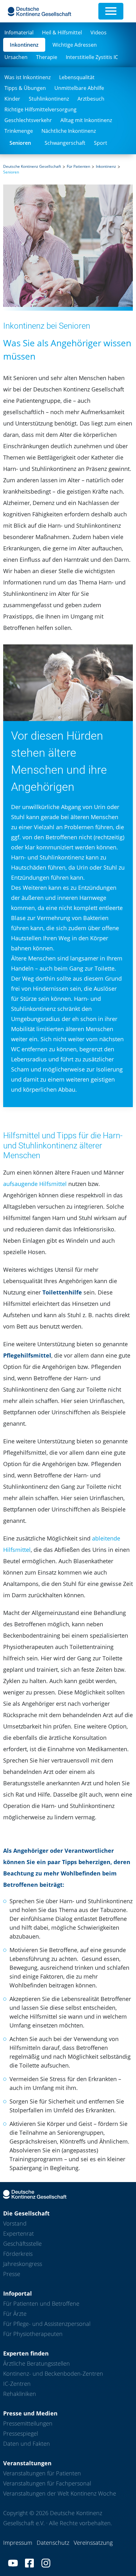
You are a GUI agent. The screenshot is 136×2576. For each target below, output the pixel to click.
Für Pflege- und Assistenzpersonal (47, 2324)
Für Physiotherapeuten (33, 2334)
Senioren (20, 143)
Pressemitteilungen (28, 2423)
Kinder (12, 99)
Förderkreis (18, 2254)
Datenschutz (53, 2543)
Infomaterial (19, 32)
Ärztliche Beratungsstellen (37, 2363)
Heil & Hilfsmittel (62, 32)
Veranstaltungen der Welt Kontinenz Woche (60, 2493)
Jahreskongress (23, 2264)
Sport (101, 143)
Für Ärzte (15, 2314)
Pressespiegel (21, 2433)
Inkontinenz (24, 45)
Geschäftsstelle (22, 2244)
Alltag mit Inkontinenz (86, 120)
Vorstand (15, 2223)
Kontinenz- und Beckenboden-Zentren (53, 2374)
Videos (99, 32)
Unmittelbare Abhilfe (79, 88)
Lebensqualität (77, 77)
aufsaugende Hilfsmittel (35, 1184)
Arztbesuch (91, 99)
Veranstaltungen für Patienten (42, 2473)
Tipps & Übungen (25, 88)
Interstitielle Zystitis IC (92, 57)
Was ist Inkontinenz (28, 77)
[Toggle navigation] (111, 11)
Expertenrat (19, 2233)
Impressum (18, 2543)
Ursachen (16, 57)
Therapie (47, 57)
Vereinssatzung (93, 2543)
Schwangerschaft (65, 143)
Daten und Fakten (27, 2444)
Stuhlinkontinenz (49, 99)
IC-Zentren (17, 2384)
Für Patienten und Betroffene (41, 2303)
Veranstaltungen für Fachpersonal (47, 2483)
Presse (12, 2274)
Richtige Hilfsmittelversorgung (40, 109)
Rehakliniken (20, 2394)
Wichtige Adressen (75, 45)
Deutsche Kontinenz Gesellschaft (32, 166)
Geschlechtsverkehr (28, 120)
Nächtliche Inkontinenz (69, 131)
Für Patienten (78, 166)
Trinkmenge (19, 131)
